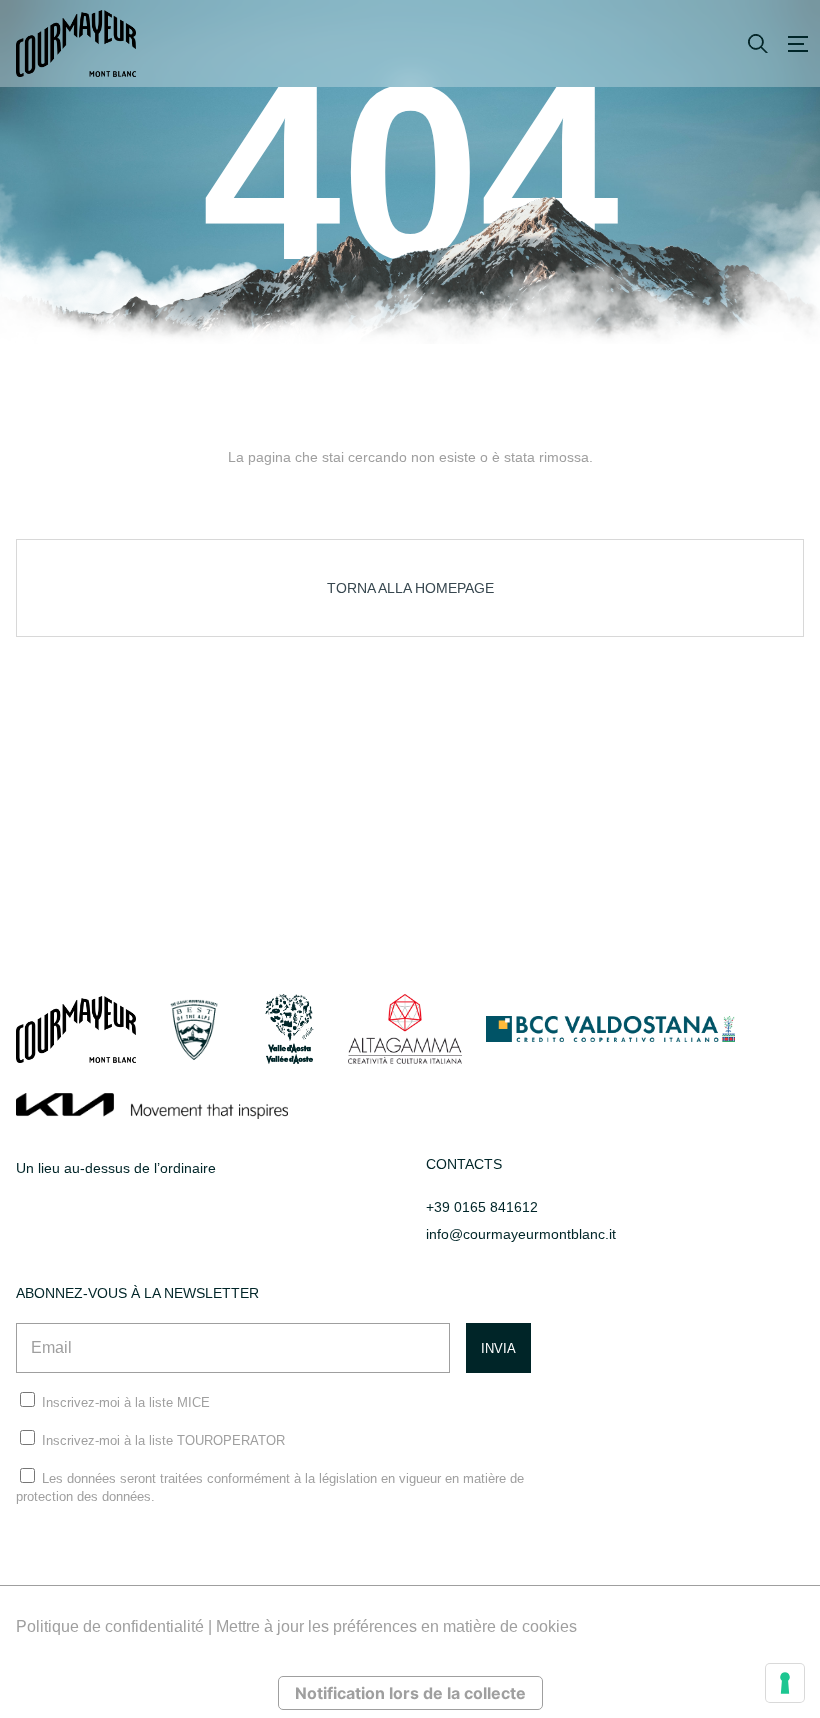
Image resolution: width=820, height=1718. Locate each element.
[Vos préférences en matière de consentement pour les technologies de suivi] (785, 1683)
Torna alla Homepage (410, 588)
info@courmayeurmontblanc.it (521, 1234)
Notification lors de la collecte (410, 1693)
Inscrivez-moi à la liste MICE (126, 1402)
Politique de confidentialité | (116, 1626)
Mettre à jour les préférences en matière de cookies (396, 1626)
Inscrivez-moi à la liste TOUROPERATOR (163, 1440)
